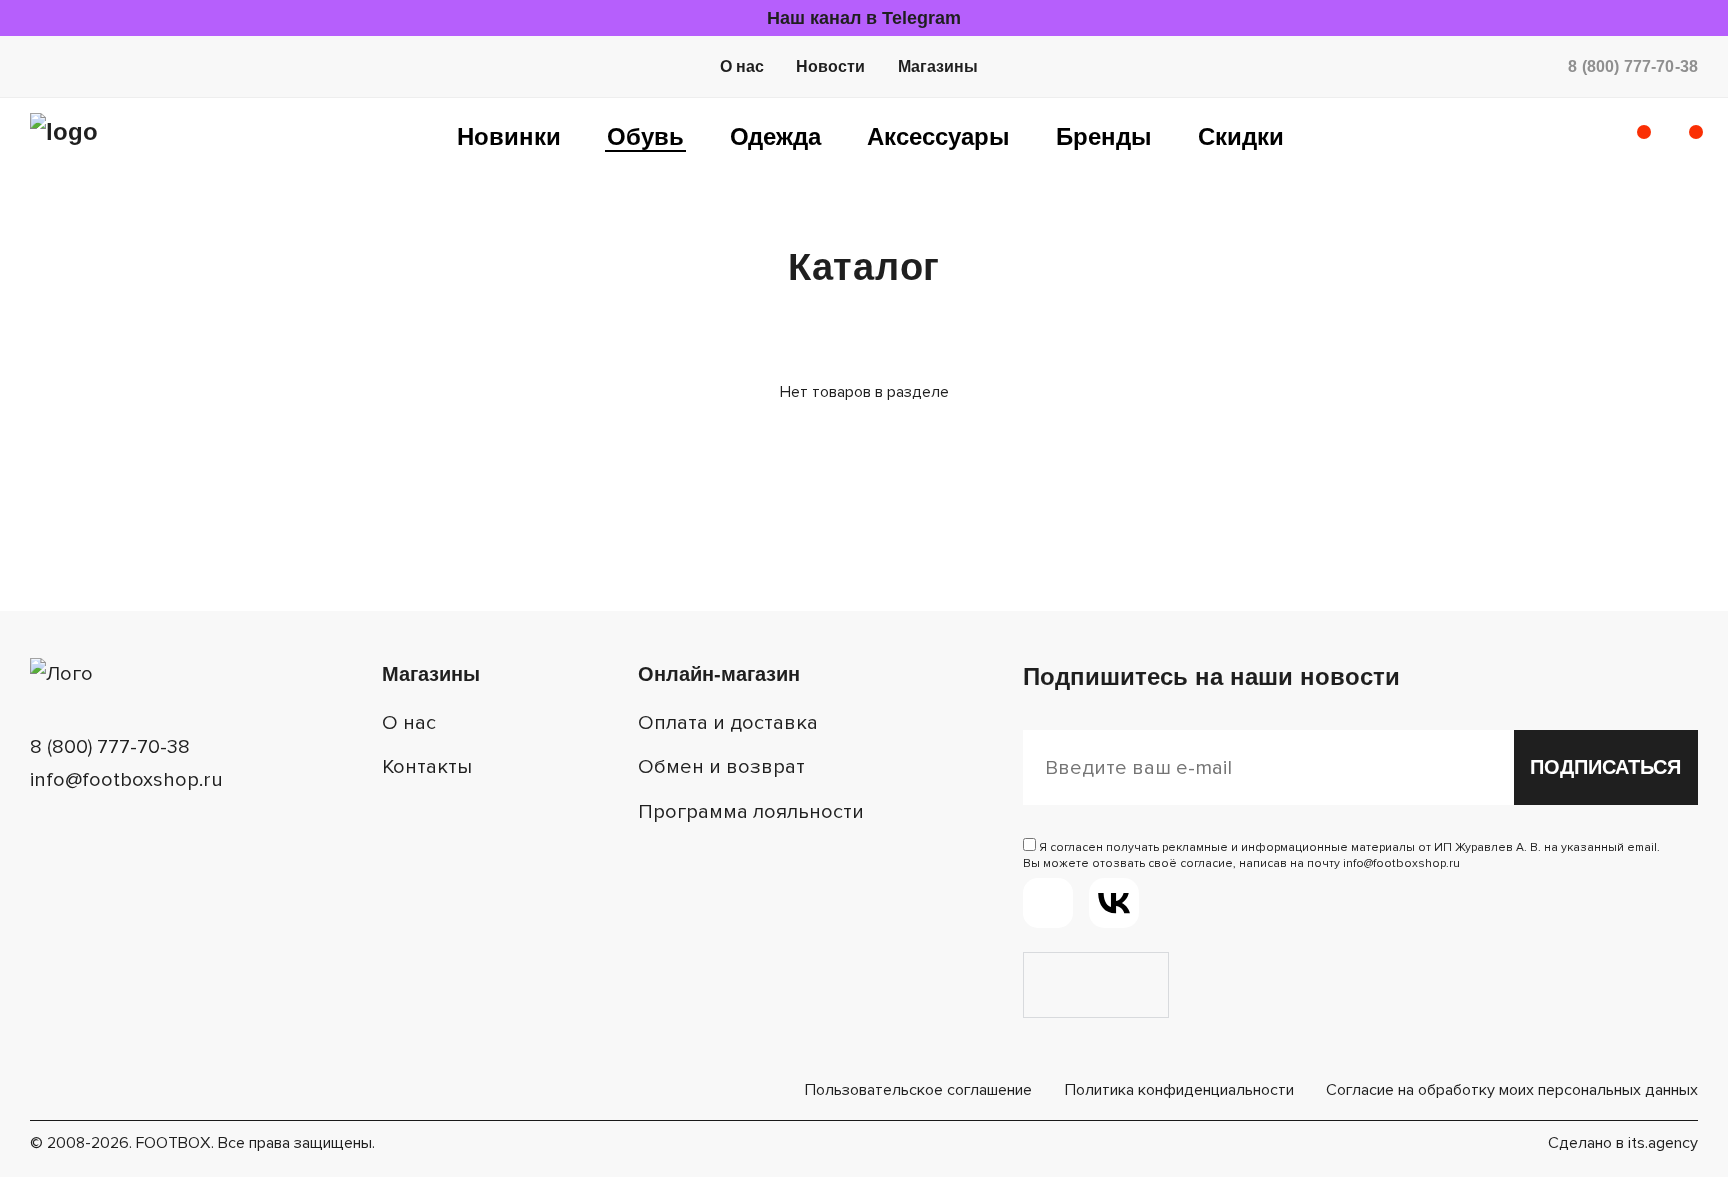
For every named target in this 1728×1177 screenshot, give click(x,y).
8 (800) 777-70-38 (1633, 66)
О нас (742, 66)
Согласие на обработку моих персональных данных (1512, 1090)
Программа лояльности (751, 811)
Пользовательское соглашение (918, 1090)
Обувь (645, 136)
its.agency (1663, 1143)
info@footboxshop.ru (126, 779)
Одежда (775, 136)
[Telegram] (1048, 903)
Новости (830, 66)
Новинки (509, 136)
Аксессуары (938, 136)
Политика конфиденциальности (1179, 1090)
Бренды (1104, 136)
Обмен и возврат (721, 766)
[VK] (1114, 903)
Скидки (1241, 136)
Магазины (938, 66)
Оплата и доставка (728, 722)
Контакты (427, 766)
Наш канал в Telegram (864, 18)
